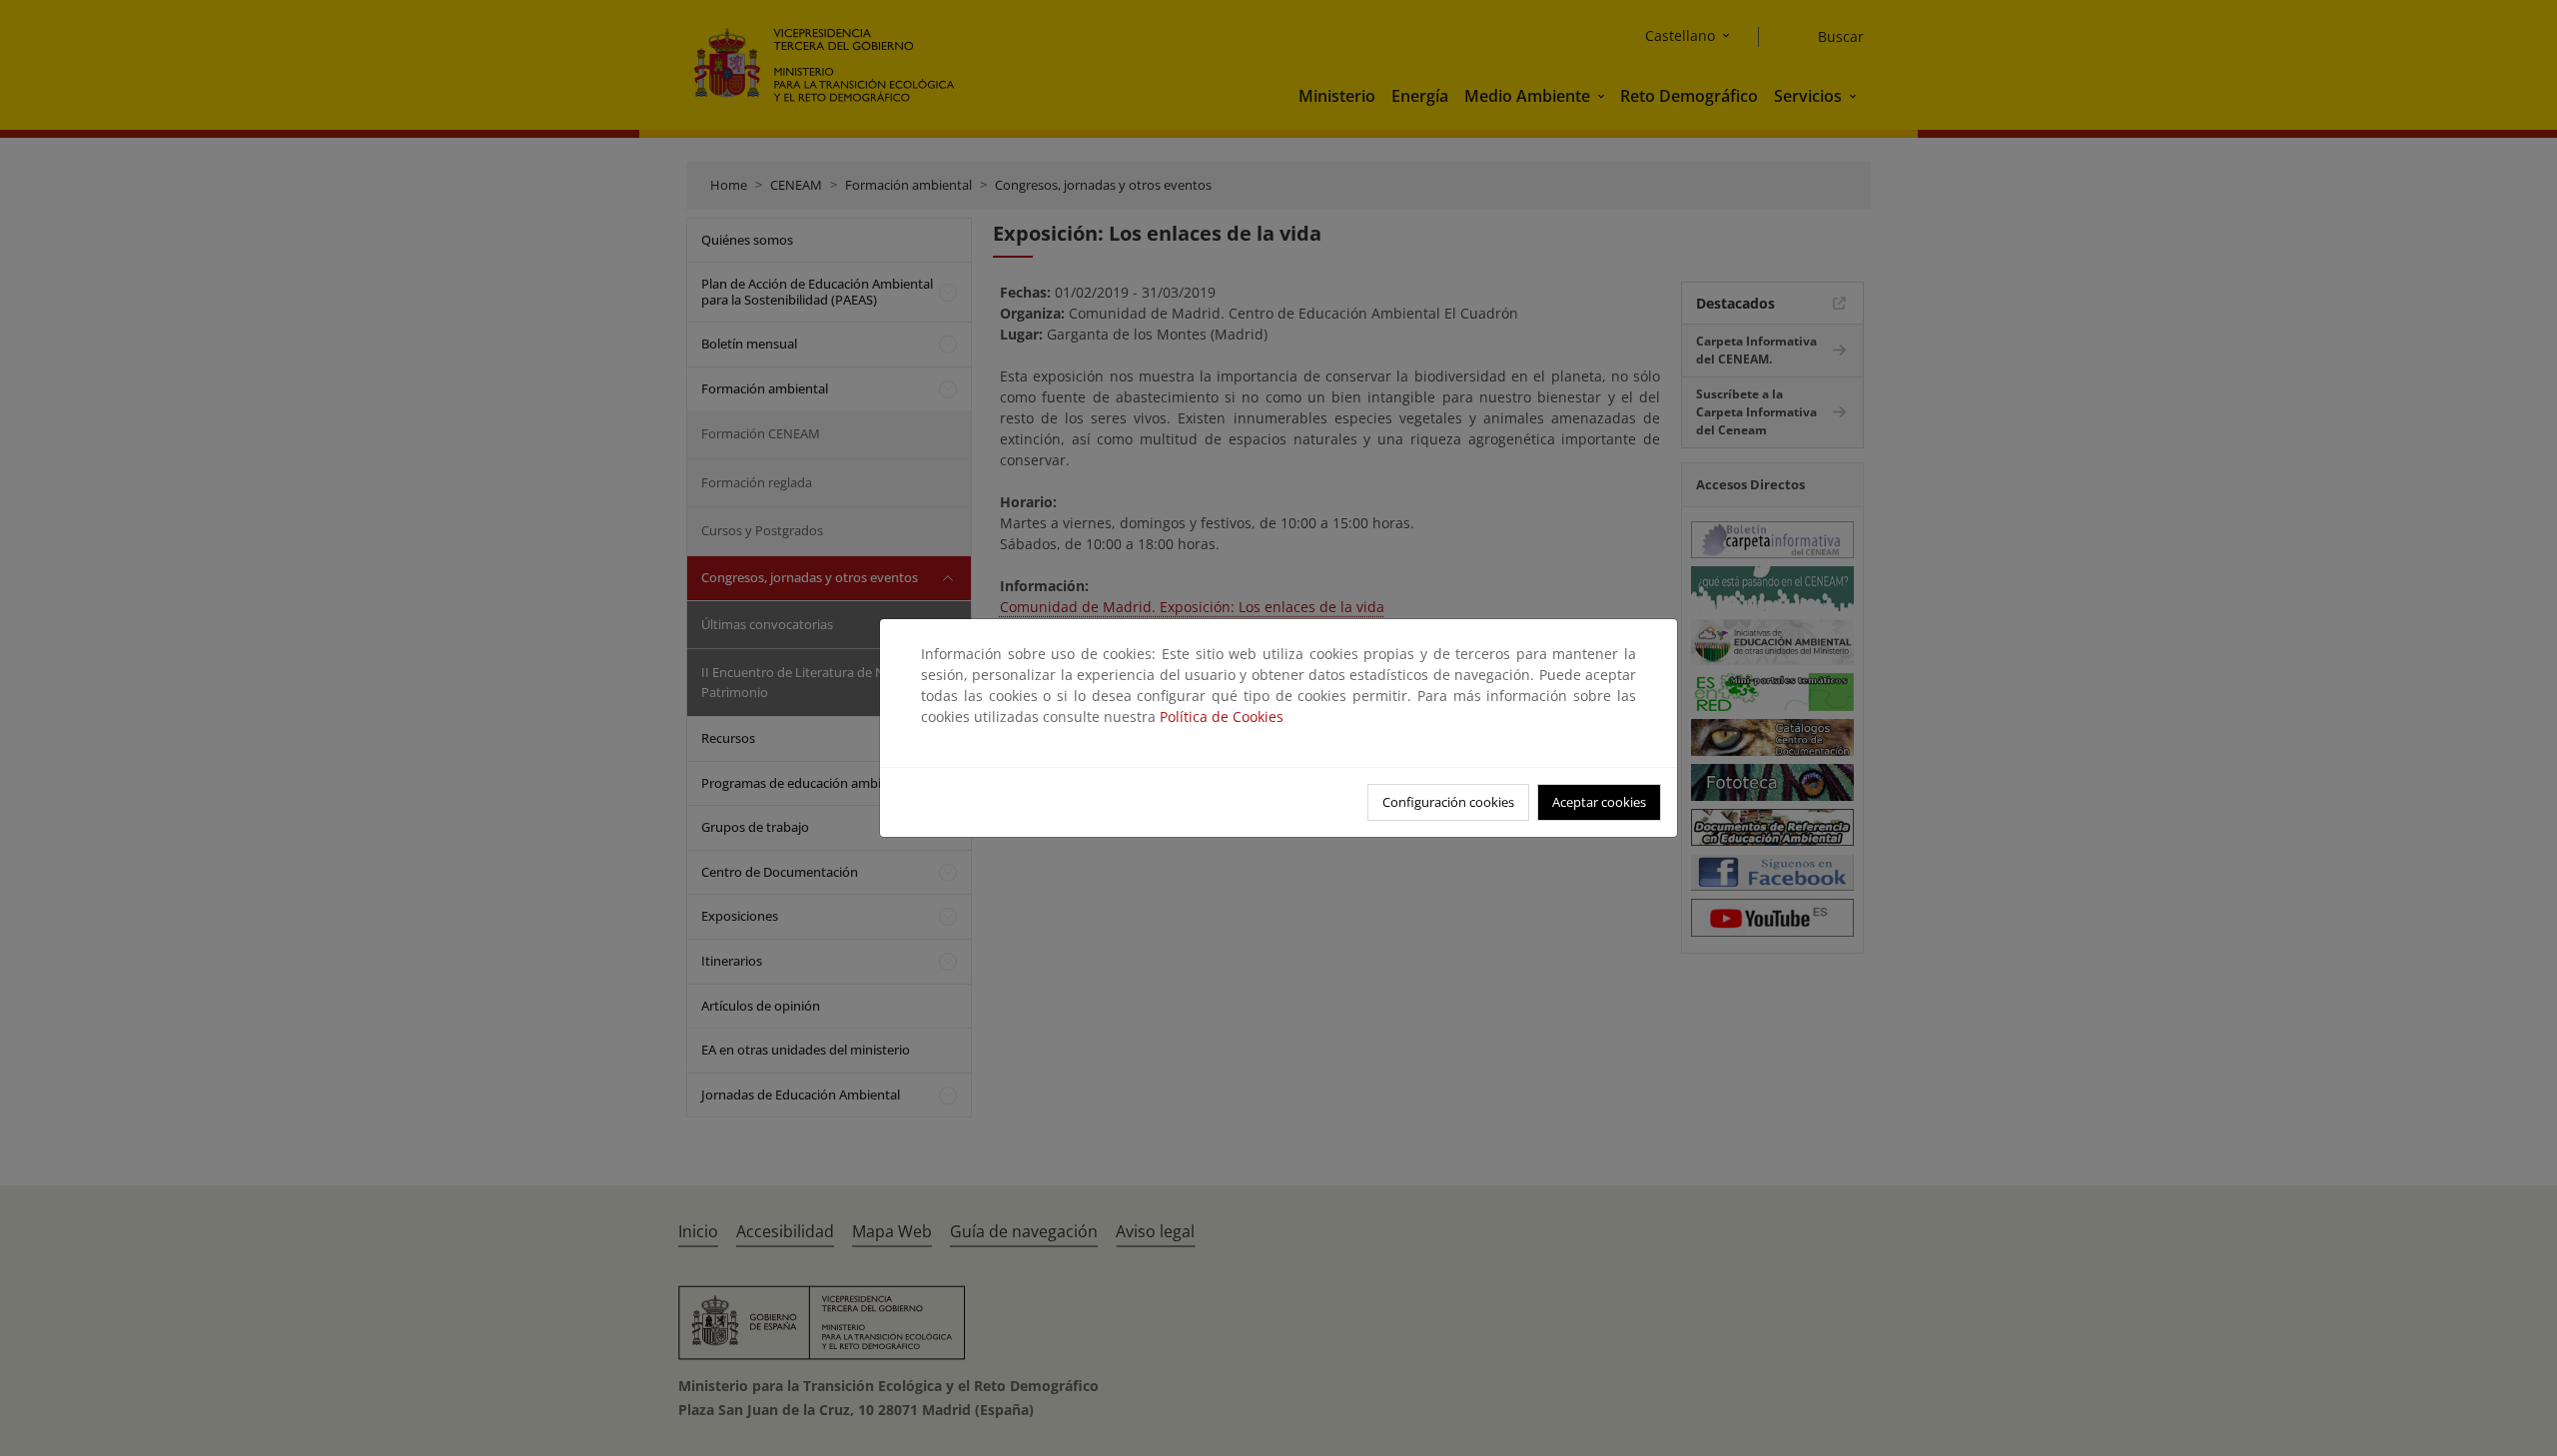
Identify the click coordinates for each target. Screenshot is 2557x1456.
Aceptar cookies (1599, 802)
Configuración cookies (1448, 802)
